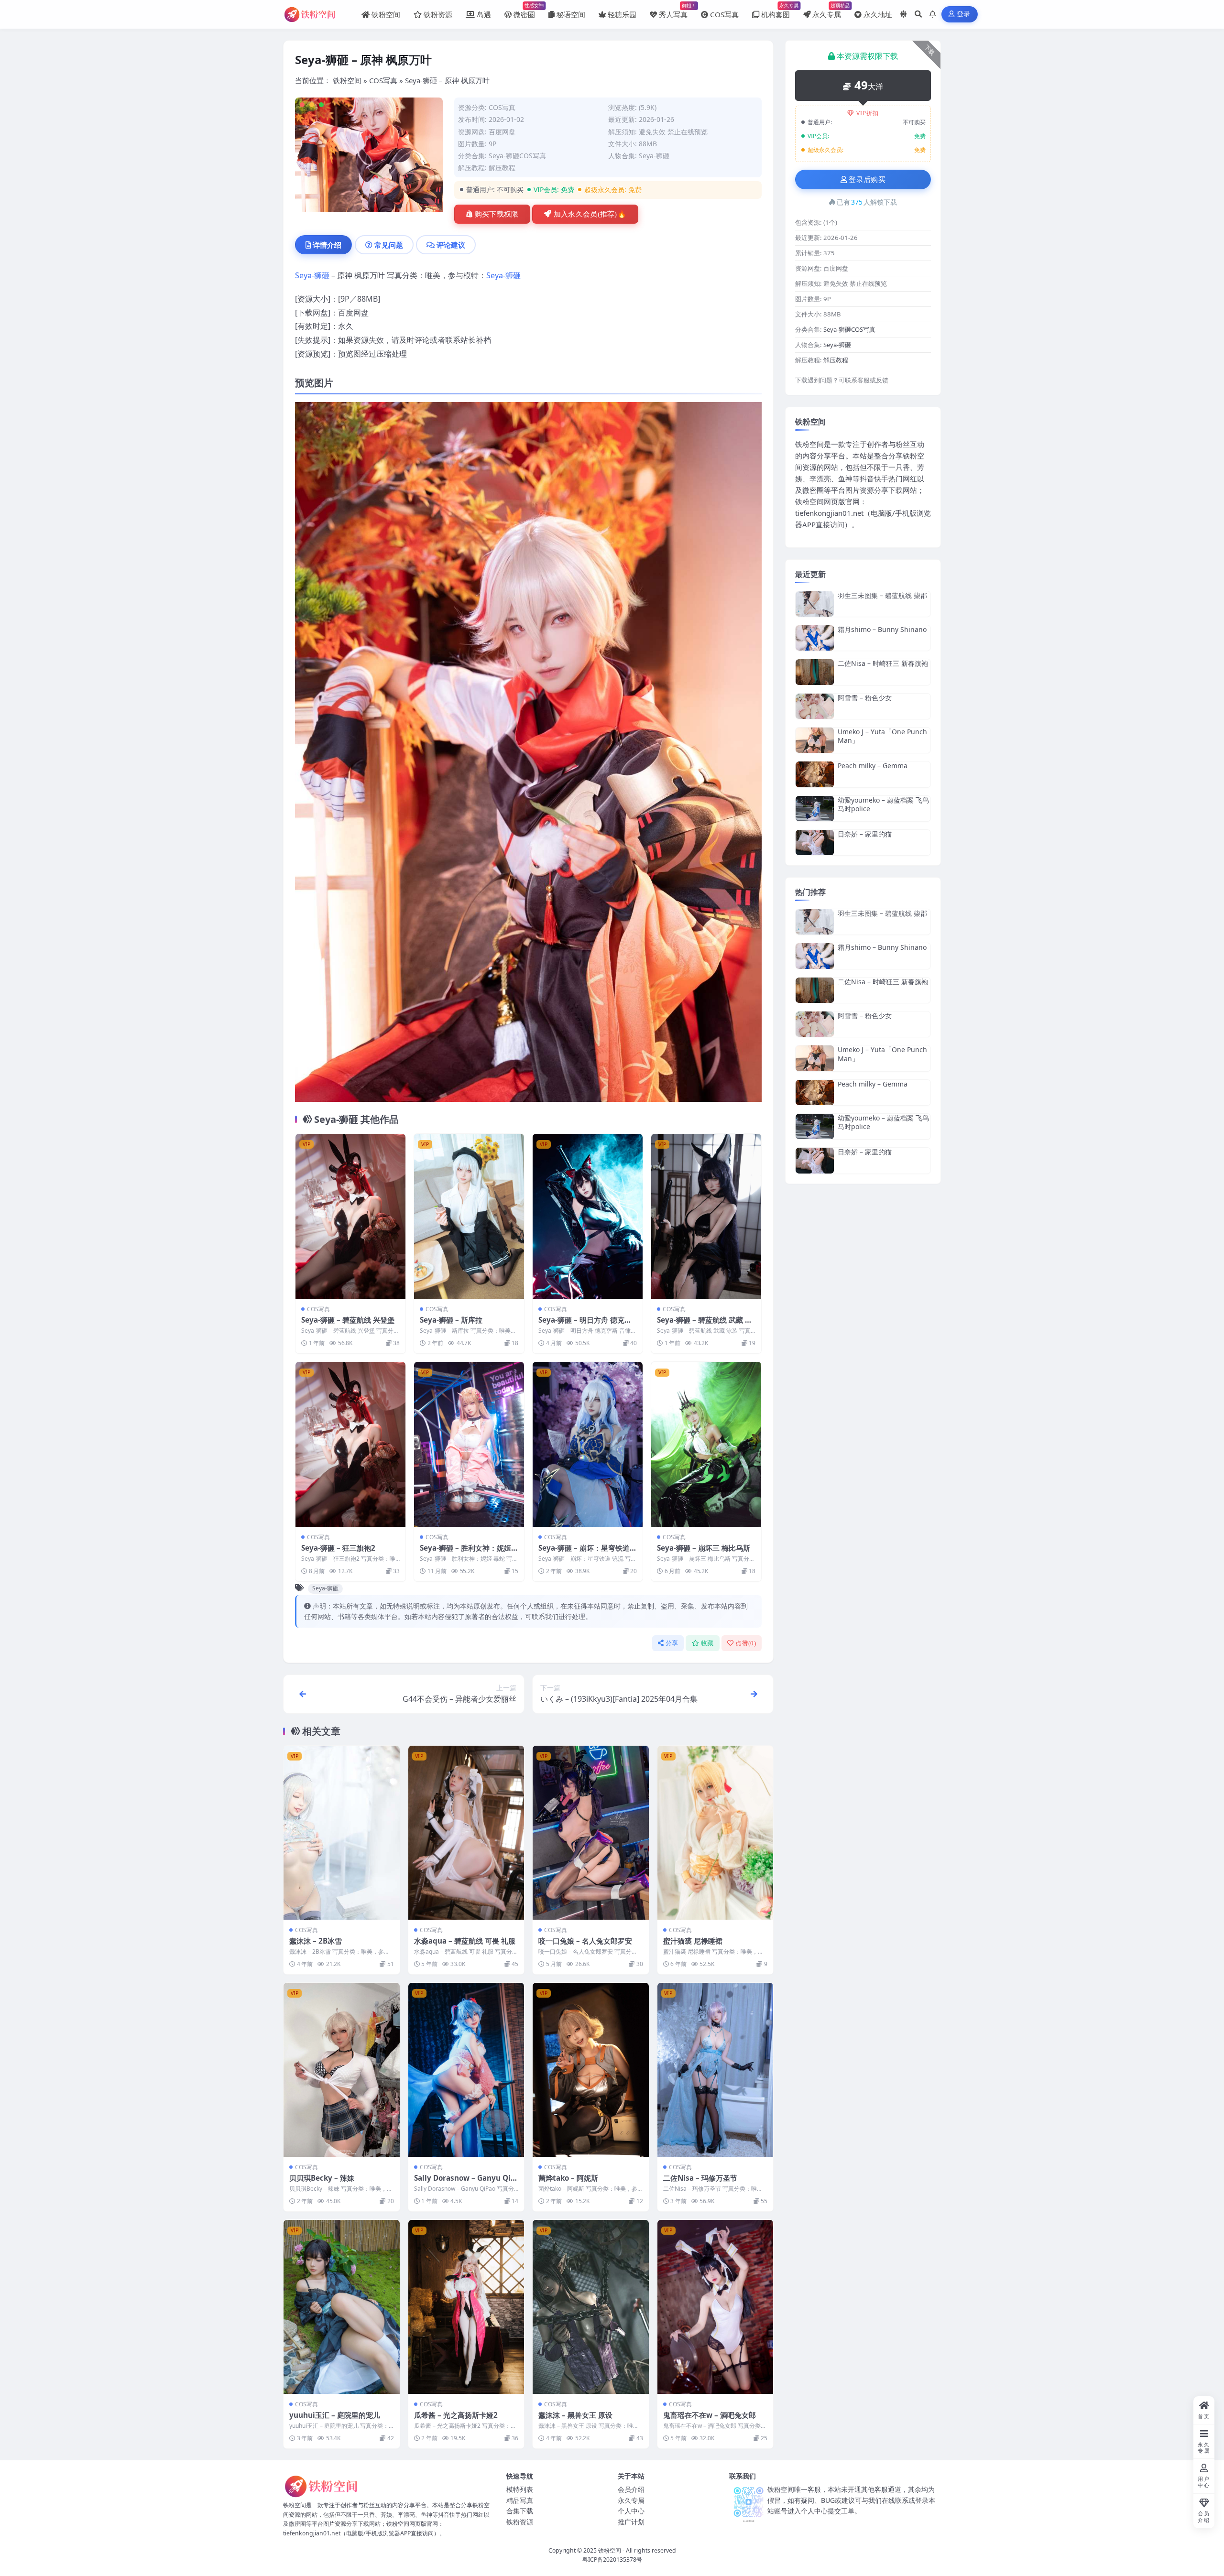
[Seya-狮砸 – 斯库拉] (469, 1216)
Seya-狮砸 (654, 156)
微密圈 (524, 11)
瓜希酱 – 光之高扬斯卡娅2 (456, 2415)
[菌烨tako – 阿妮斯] (591, 2070)
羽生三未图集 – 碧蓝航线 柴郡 (882, 595)
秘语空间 (571, 14)
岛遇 (484, 14)
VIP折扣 (868, 113)
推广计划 (631, 2522)
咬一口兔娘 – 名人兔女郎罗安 (585, 1941)
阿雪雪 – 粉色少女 (865, 698)
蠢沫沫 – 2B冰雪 (316, 1941)
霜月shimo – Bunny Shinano (882, 629)
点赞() (746, 1643)
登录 (964, 14)
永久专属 (827, 11)
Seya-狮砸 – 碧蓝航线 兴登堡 (348, 1320)
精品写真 (520, 2500)
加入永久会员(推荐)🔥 (590, 214)
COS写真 (724, 14)
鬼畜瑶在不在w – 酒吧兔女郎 (710, 2415)
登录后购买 (867, 180)
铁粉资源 (438, 14)
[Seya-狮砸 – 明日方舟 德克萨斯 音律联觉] (588, 1216)
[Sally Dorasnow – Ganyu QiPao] (466, 2070)
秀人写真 (673, 11)
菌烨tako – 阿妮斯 (568, 2178)
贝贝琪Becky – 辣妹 (322, 2178)
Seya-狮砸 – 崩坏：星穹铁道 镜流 (584, 1553)
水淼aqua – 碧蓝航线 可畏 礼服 (465, 1941)
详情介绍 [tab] (327, 245)
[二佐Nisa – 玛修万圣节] (716, 2070)
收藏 (707, 1643)
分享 (672, 1643)
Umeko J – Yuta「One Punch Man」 (882, 736)
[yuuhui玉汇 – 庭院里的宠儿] (342, 2307)
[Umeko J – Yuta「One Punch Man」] (815, 740)
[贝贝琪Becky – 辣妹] (342, 2070)
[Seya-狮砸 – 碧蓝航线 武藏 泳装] (706, 1216)
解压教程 (502, 168)
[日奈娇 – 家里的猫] (815, 842)
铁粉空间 (386, 14)
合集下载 (520, 2511)
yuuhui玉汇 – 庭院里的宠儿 (335, 2415)
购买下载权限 (497, 214)
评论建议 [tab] (451, 245)
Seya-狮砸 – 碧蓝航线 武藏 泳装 (705, 1325)
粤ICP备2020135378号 (612, 2560)
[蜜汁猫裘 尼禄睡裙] (716, 1833)
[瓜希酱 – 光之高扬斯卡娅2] (466, 2307)
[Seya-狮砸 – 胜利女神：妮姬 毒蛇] (469, 1444)
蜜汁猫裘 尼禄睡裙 (693, 1941)
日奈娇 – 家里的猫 (865, 834)
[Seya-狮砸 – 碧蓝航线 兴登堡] (350, 1216)
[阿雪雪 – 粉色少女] (815, 706)
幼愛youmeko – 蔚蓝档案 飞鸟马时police (883, 804)
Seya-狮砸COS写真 (517, 156)
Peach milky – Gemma (873, 766)
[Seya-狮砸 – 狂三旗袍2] (350, 1444)
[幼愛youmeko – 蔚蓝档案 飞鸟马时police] (815, 809)
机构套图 (776, 11)
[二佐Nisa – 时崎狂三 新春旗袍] (815, 672)
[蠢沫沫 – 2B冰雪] (342, 1833)
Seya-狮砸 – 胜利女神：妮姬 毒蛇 (465, 1553)
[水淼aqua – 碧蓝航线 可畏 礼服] (466, 1833)
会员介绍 (631, 2489)
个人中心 (631, 2511)
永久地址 (878, 14)
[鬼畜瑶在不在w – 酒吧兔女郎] (716, 2307)
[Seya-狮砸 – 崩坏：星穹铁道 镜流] (588, 1444)
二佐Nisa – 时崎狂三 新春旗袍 (883, 663)
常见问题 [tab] (389, 245)
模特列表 (520, 2489)
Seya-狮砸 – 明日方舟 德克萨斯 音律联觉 (585, 1325)
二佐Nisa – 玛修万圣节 (700, 2178)
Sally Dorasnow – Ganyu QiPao (465, 2183)
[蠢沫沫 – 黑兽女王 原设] (591, 2307)
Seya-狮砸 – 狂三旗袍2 (338, 1548)
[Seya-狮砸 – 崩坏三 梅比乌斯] (706, 1444)
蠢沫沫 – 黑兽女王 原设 (575, 2415)
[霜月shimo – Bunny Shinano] (815, 638)
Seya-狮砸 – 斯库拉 (451, 1320)
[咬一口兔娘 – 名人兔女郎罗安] (591, 1833)
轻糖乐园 (622, 14)
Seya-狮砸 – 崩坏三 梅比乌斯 (704, 1548)
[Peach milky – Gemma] (815, 774)
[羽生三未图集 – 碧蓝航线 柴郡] (815, 604)
